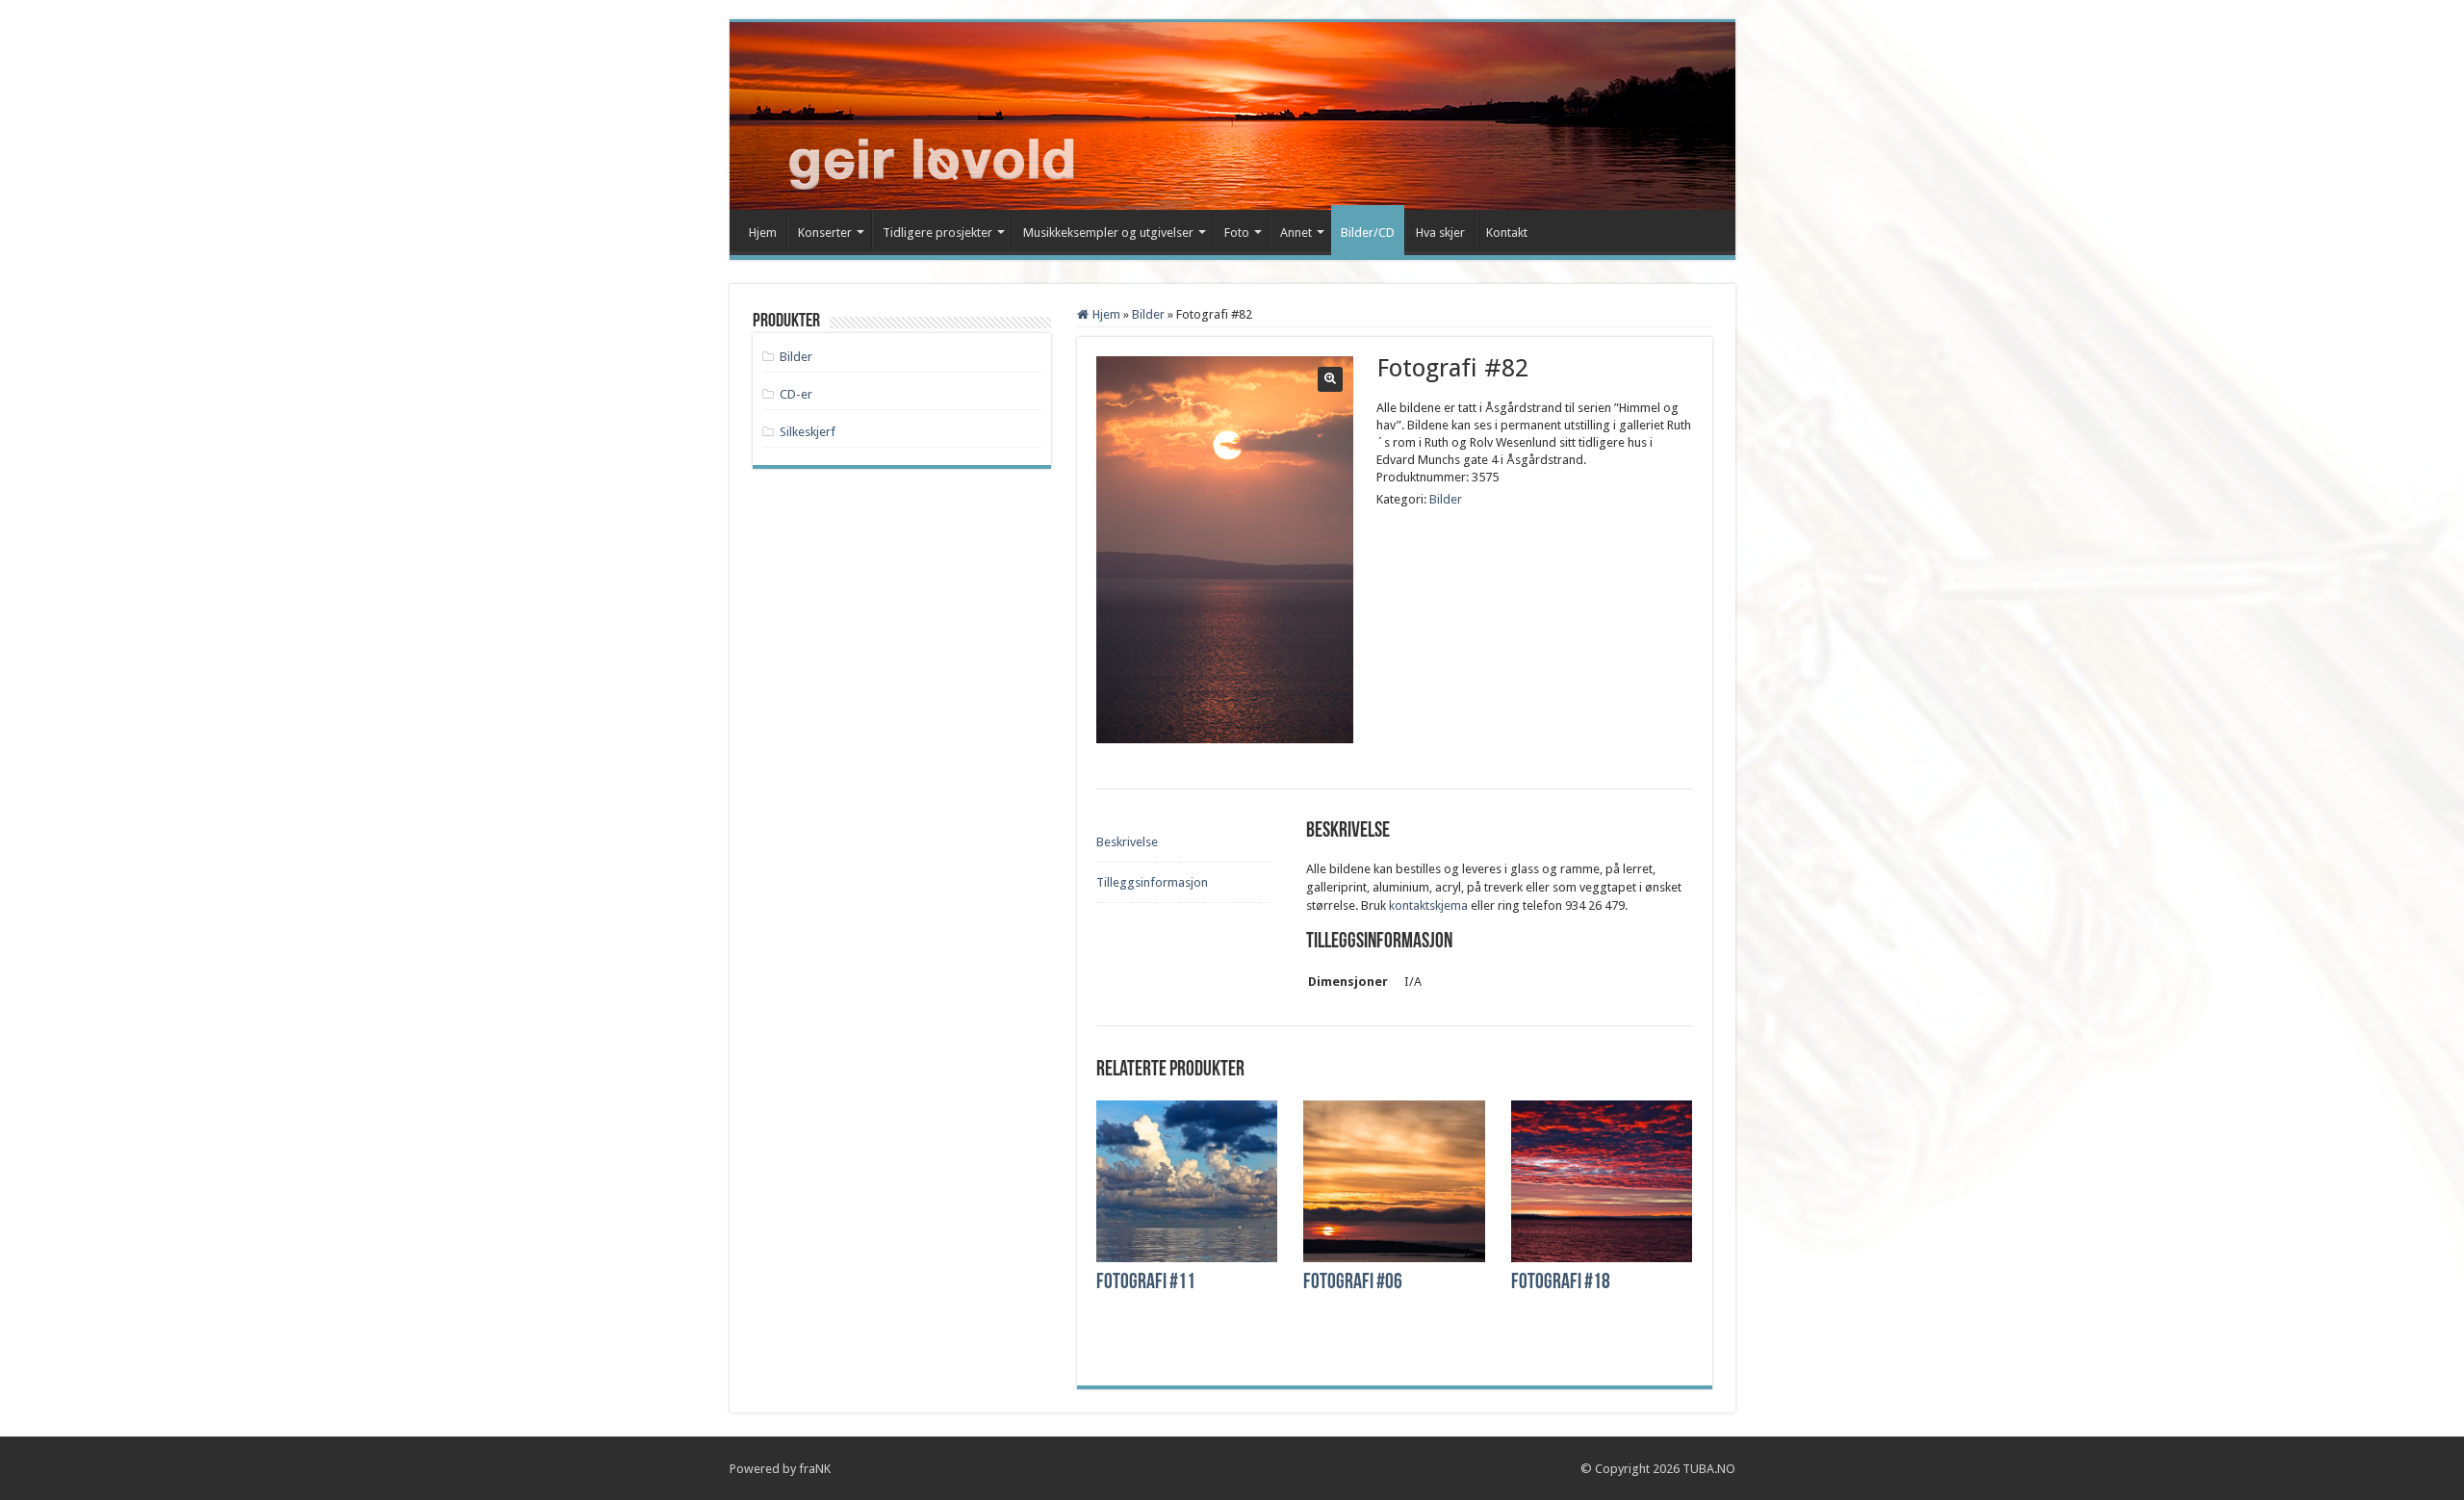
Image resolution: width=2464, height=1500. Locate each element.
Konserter (825, 233)
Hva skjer (1440, 233)
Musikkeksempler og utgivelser (1108, 233)
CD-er (796, 394)
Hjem (763, 233)
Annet (1296, 233)
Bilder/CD (1368, 233)
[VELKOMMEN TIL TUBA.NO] (910, 113)
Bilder (1148, 314)
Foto (1237, 233)
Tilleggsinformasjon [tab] (1152, 882)
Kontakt (1507, 233)
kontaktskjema (1428, 905)
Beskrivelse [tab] (1127, 842)
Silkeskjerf (808, 432)
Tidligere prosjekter (937, 233)
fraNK (815, 1469)
